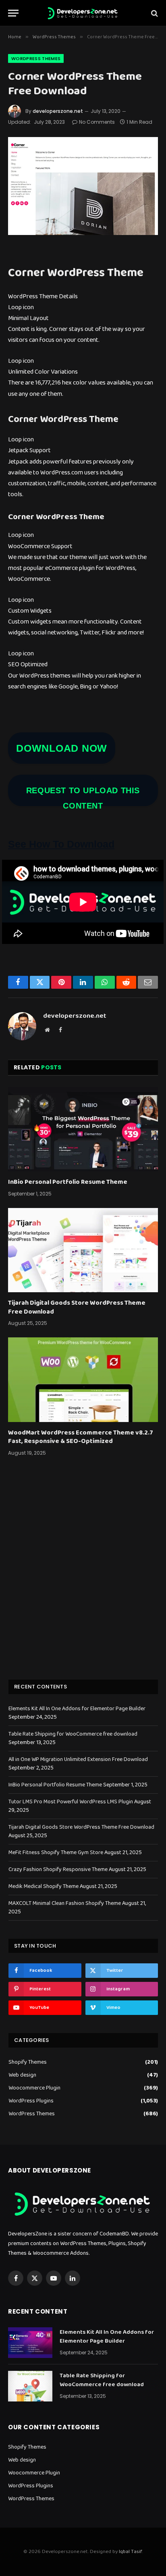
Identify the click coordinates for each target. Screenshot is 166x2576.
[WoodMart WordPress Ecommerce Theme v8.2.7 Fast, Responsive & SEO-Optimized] (83, 1379)
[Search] (154, 13)
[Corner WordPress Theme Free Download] (83, 186)
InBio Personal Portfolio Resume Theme (68, 1182)
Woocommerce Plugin (34, 2088)
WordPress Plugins (31, 2101)
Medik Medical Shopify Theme (44, 1886)
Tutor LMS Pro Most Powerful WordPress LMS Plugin (71, 1802)
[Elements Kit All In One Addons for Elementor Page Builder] (30, 2343)
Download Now (62, 748)
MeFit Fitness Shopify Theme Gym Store (56, 1852)
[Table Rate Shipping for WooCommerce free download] (30, 2386)
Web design (22, 2075)
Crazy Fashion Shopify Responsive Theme (58, 1869)
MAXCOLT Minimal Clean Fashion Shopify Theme (65, 1903)
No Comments (97, 122)
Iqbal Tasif (130, 2552)
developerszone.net (58, 111)
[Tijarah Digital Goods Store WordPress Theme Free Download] (83, 1250)
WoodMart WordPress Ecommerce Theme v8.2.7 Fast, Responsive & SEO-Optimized (81, 1437)
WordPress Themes (36, 58)
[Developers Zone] (83, 13)
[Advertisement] (83, 1578)
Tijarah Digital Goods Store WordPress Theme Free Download (77, 1307)
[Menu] (13, 13)
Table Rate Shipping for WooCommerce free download (73, 1734)
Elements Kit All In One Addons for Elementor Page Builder (77, 1709)
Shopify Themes (28, 2062)
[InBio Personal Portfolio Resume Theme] (83, 1129)
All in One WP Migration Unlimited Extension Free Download (78, 1759)
